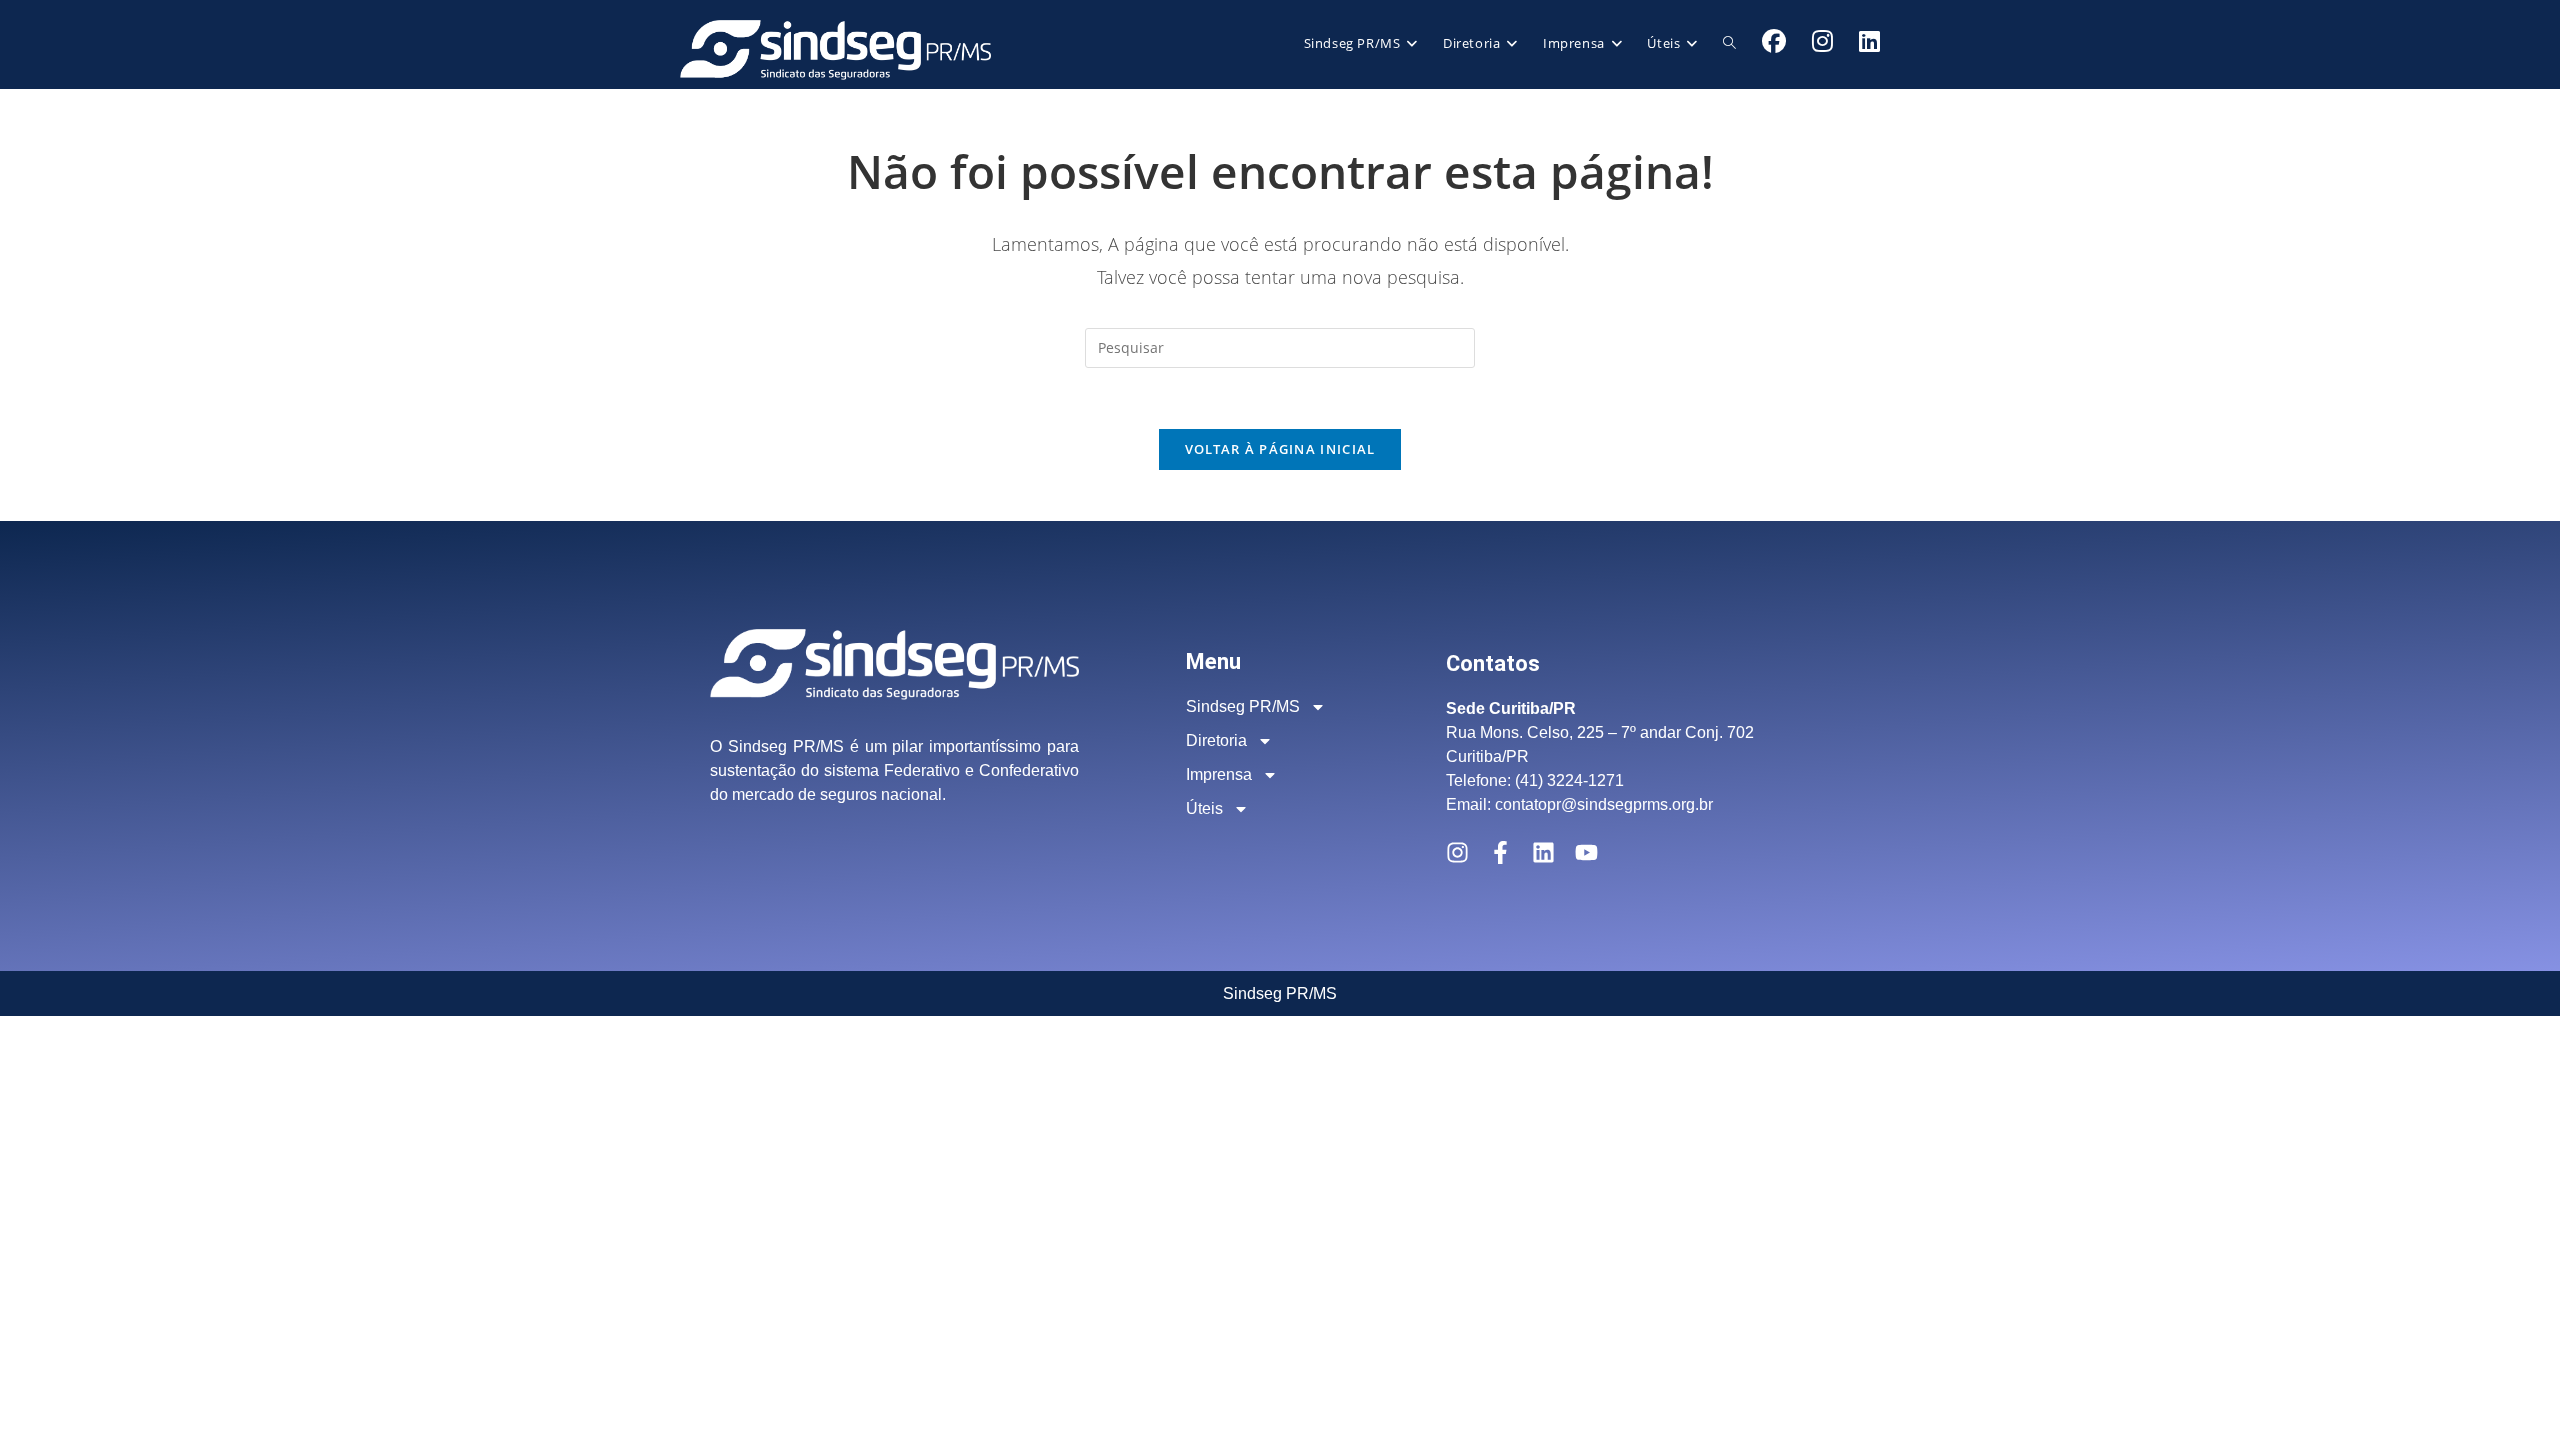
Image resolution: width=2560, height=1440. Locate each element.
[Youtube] (1586, 852)
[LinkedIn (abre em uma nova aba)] (1869, 41)
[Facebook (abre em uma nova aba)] (1774, 41)
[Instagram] (1457, 852)
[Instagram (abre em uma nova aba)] (1822, 41)
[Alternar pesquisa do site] (1729, 43)
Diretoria (1216, 740)
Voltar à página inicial (1280, 449)
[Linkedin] (1543, 852)
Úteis (1204, 808)
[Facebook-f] (1500, 852)
